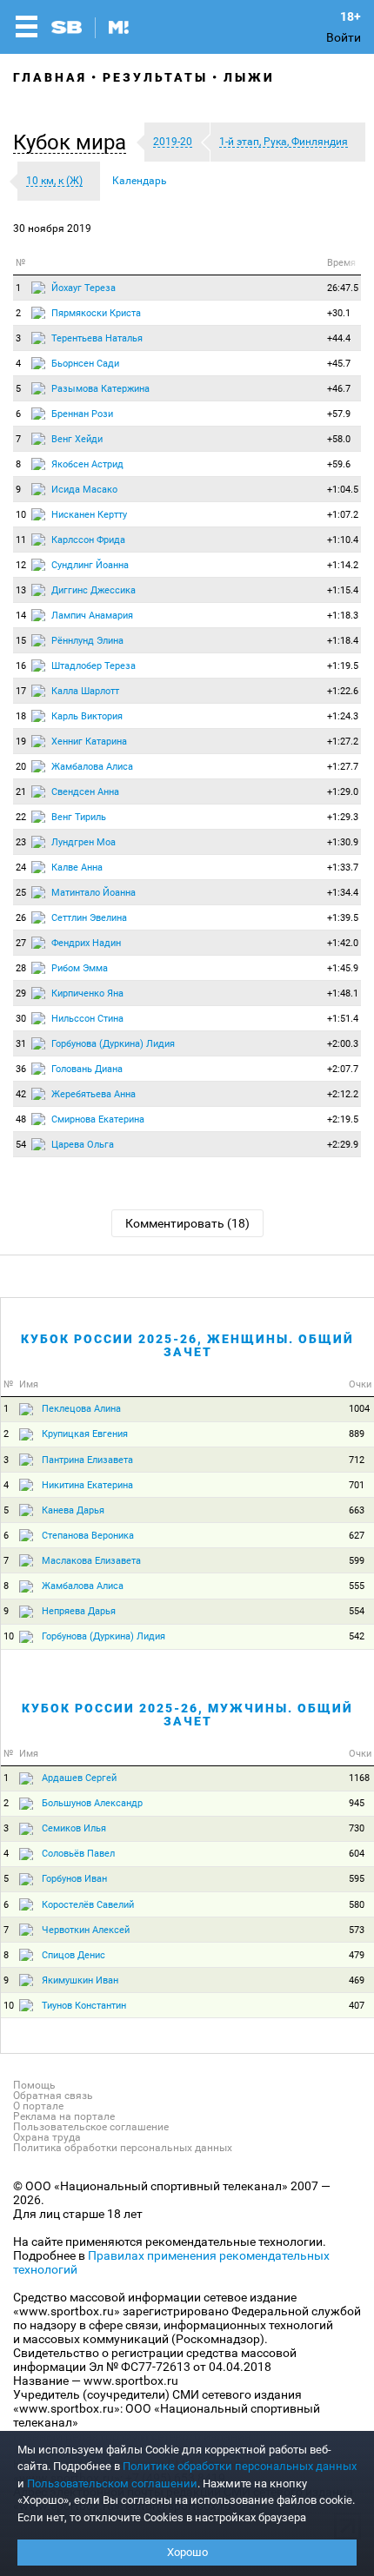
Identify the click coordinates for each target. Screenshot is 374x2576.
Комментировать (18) (187, 1223)
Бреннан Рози (82, 414)
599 (357, 1561)
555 (357, 1586)
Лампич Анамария (92, 616)
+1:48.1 (343, 993)
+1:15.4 (343, 590)
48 (21, 1119)
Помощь (34, 2085)
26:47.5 (343, 288)
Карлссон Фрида (88, 540)
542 (357, 1636)
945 (357, 1803)
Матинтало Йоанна (93, 893)
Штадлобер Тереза (93, 666)
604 (357, 1854)
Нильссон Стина (87, 1019)
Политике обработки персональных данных (240, 2466)
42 (21, 1094)
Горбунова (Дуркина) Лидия (113, 1044)
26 (21, 918)
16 (21, 666)
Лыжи (249, 77)
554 (357, 1611)
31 (21, 1044)
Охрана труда (47, 2137)
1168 (359, 1778)
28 (21, 968)
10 (21, 515)
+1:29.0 (343, 792)
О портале (38, 2106)
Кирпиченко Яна (87, 993)
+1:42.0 (343, 943)
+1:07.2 (343, 515)
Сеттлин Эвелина (89, 918)
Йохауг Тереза (83, 288)
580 (357, 1905)
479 (357, 1955)
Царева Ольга (83, 1145)
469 (357, 1980)
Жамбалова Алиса (92, 767)
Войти (344, 37)
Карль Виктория (87, 716)
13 (21, 590)
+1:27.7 (343, 767)
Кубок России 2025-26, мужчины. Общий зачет (187, 1715)
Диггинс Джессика (93, 590)
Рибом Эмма (80, 968)
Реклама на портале (64, 2116)
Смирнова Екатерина (98, 1119)
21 (21, 792)
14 (21, 616)
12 (21, 565)
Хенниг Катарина (89, 742)
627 (357, 1536)
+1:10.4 (343, 540)
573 (357, 1930)
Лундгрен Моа (83, 842)
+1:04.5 (343, 490)
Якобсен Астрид (87, 464)
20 (21, 767)
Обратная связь (53, 2096)
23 (21, 842)
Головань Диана (87, 1069)
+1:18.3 (343, 616)
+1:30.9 (343, 842)
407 (357, 2006)
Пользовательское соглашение (91, 2127)
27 (21, 943)
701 (357, 1485)
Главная (50, 77)
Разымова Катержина (100, 389)
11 (21, 540)
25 (21, 893)
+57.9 (339, 414)
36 (21, 1069)
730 (357, 1828)
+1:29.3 (343, 817)
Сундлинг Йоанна (90, 565)
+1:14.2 (343, 565)
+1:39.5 (343, 918)
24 (21, 867)
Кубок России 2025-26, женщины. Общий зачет (187, 1345)
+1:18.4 (343, 641)
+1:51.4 (343, 1019)
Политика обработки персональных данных (123, 2148)
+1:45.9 (343, 968)
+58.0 (339, 439)
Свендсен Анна (85, 792)
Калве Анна (77, 867)
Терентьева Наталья (97, 338)
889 (357, 1434)
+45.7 (339, 364)
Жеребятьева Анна (93, 1094)
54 (21, 1145)
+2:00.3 (343, 1044)
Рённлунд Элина (87, 641)
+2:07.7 (343, 1069)
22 (21, 817)
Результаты (155, 77)
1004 (359, 1409)
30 (21, 1019)
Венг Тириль (79, 817)
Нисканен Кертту (89, 515)
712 (357, 1460)
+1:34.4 (343, 893)
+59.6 (339, 464)
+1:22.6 (343, 691)
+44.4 (339, 338)
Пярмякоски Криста (96, 313)
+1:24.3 (343, 716)
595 (357, 1879)
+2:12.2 (343, 1094)
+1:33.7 (343, 867)
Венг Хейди (77, 439)
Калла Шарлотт (85, 691)
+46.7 (339, 389)
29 (21, 993)
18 (21, 716)
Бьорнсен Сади (85, 364)
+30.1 (339, 313)
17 (21, 691)
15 (21, 641)
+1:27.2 (343, 742)
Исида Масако (84, 490)
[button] (74, 142)
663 (357, 1510)
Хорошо (187, 2552)
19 (21, 742)
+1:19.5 (343, 666)
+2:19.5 (343, 1119)
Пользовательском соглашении (112, 2483)
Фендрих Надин (86, 943)
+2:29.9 (343, 1145)
